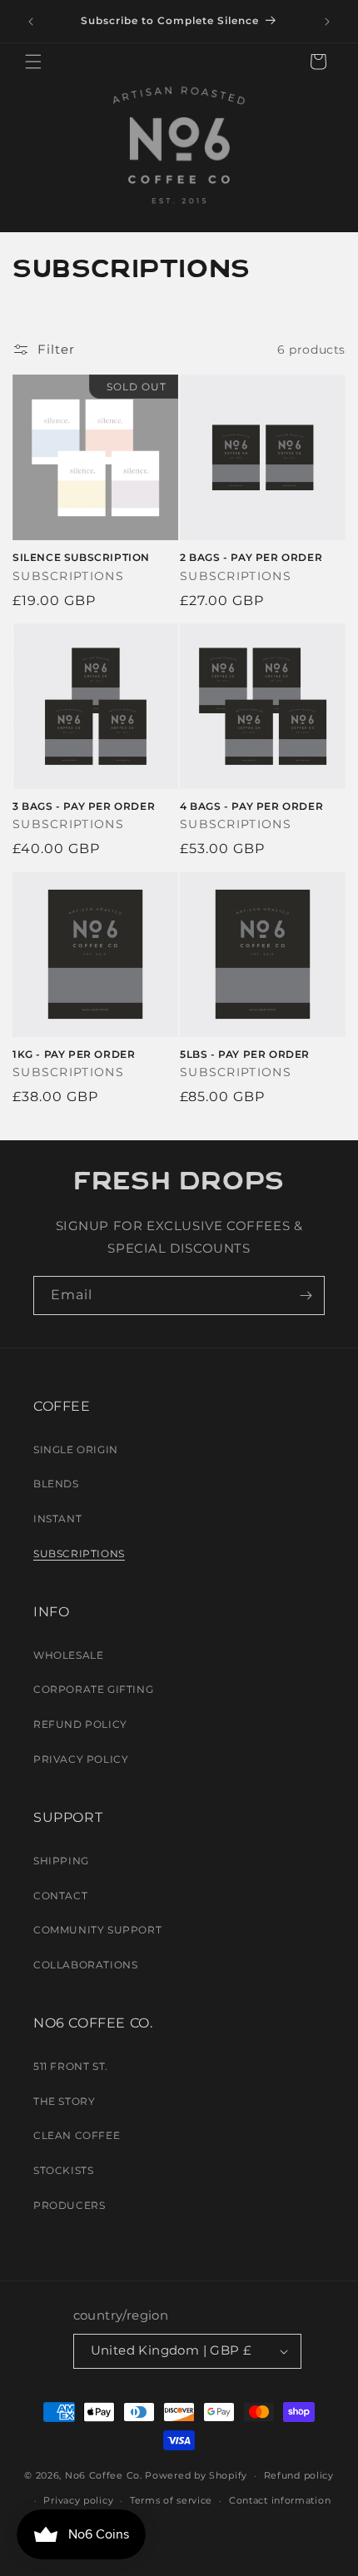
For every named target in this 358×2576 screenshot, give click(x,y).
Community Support (97, 1930)
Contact (60, 1896)
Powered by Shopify (196, 2475)
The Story (64, 2101)
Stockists (63, 2170)
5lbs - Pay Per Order (245, 1054)
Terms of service (171, 2500)
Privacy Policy (81, 1759)
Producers (69, 2205)
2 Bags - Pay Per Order (251, 557)
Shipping (61, 1861)
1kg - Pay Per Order (74, 1054)
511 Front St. (71, 2066)
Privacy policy (78, 2500)
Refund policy (299, 2475)
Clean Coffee (77, 2135)
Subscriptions (79, 1554)
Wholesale (68, 1655)
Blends (56, 1484)
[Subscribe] (306, 1295)
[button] (33, 62)
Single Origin (76, 1449)
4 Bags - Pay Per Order (251, 806)
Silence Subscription (81, 557)
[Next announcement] (327, 22)
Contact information (280, 2500)
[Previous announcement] (31, 22)
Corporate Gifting (93, 1689)
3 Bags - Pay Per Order (84, 806)
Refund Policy (80, 1724)
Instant (57, 1519)
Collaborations (85, 1965)
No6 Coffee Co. (104, 2475)
